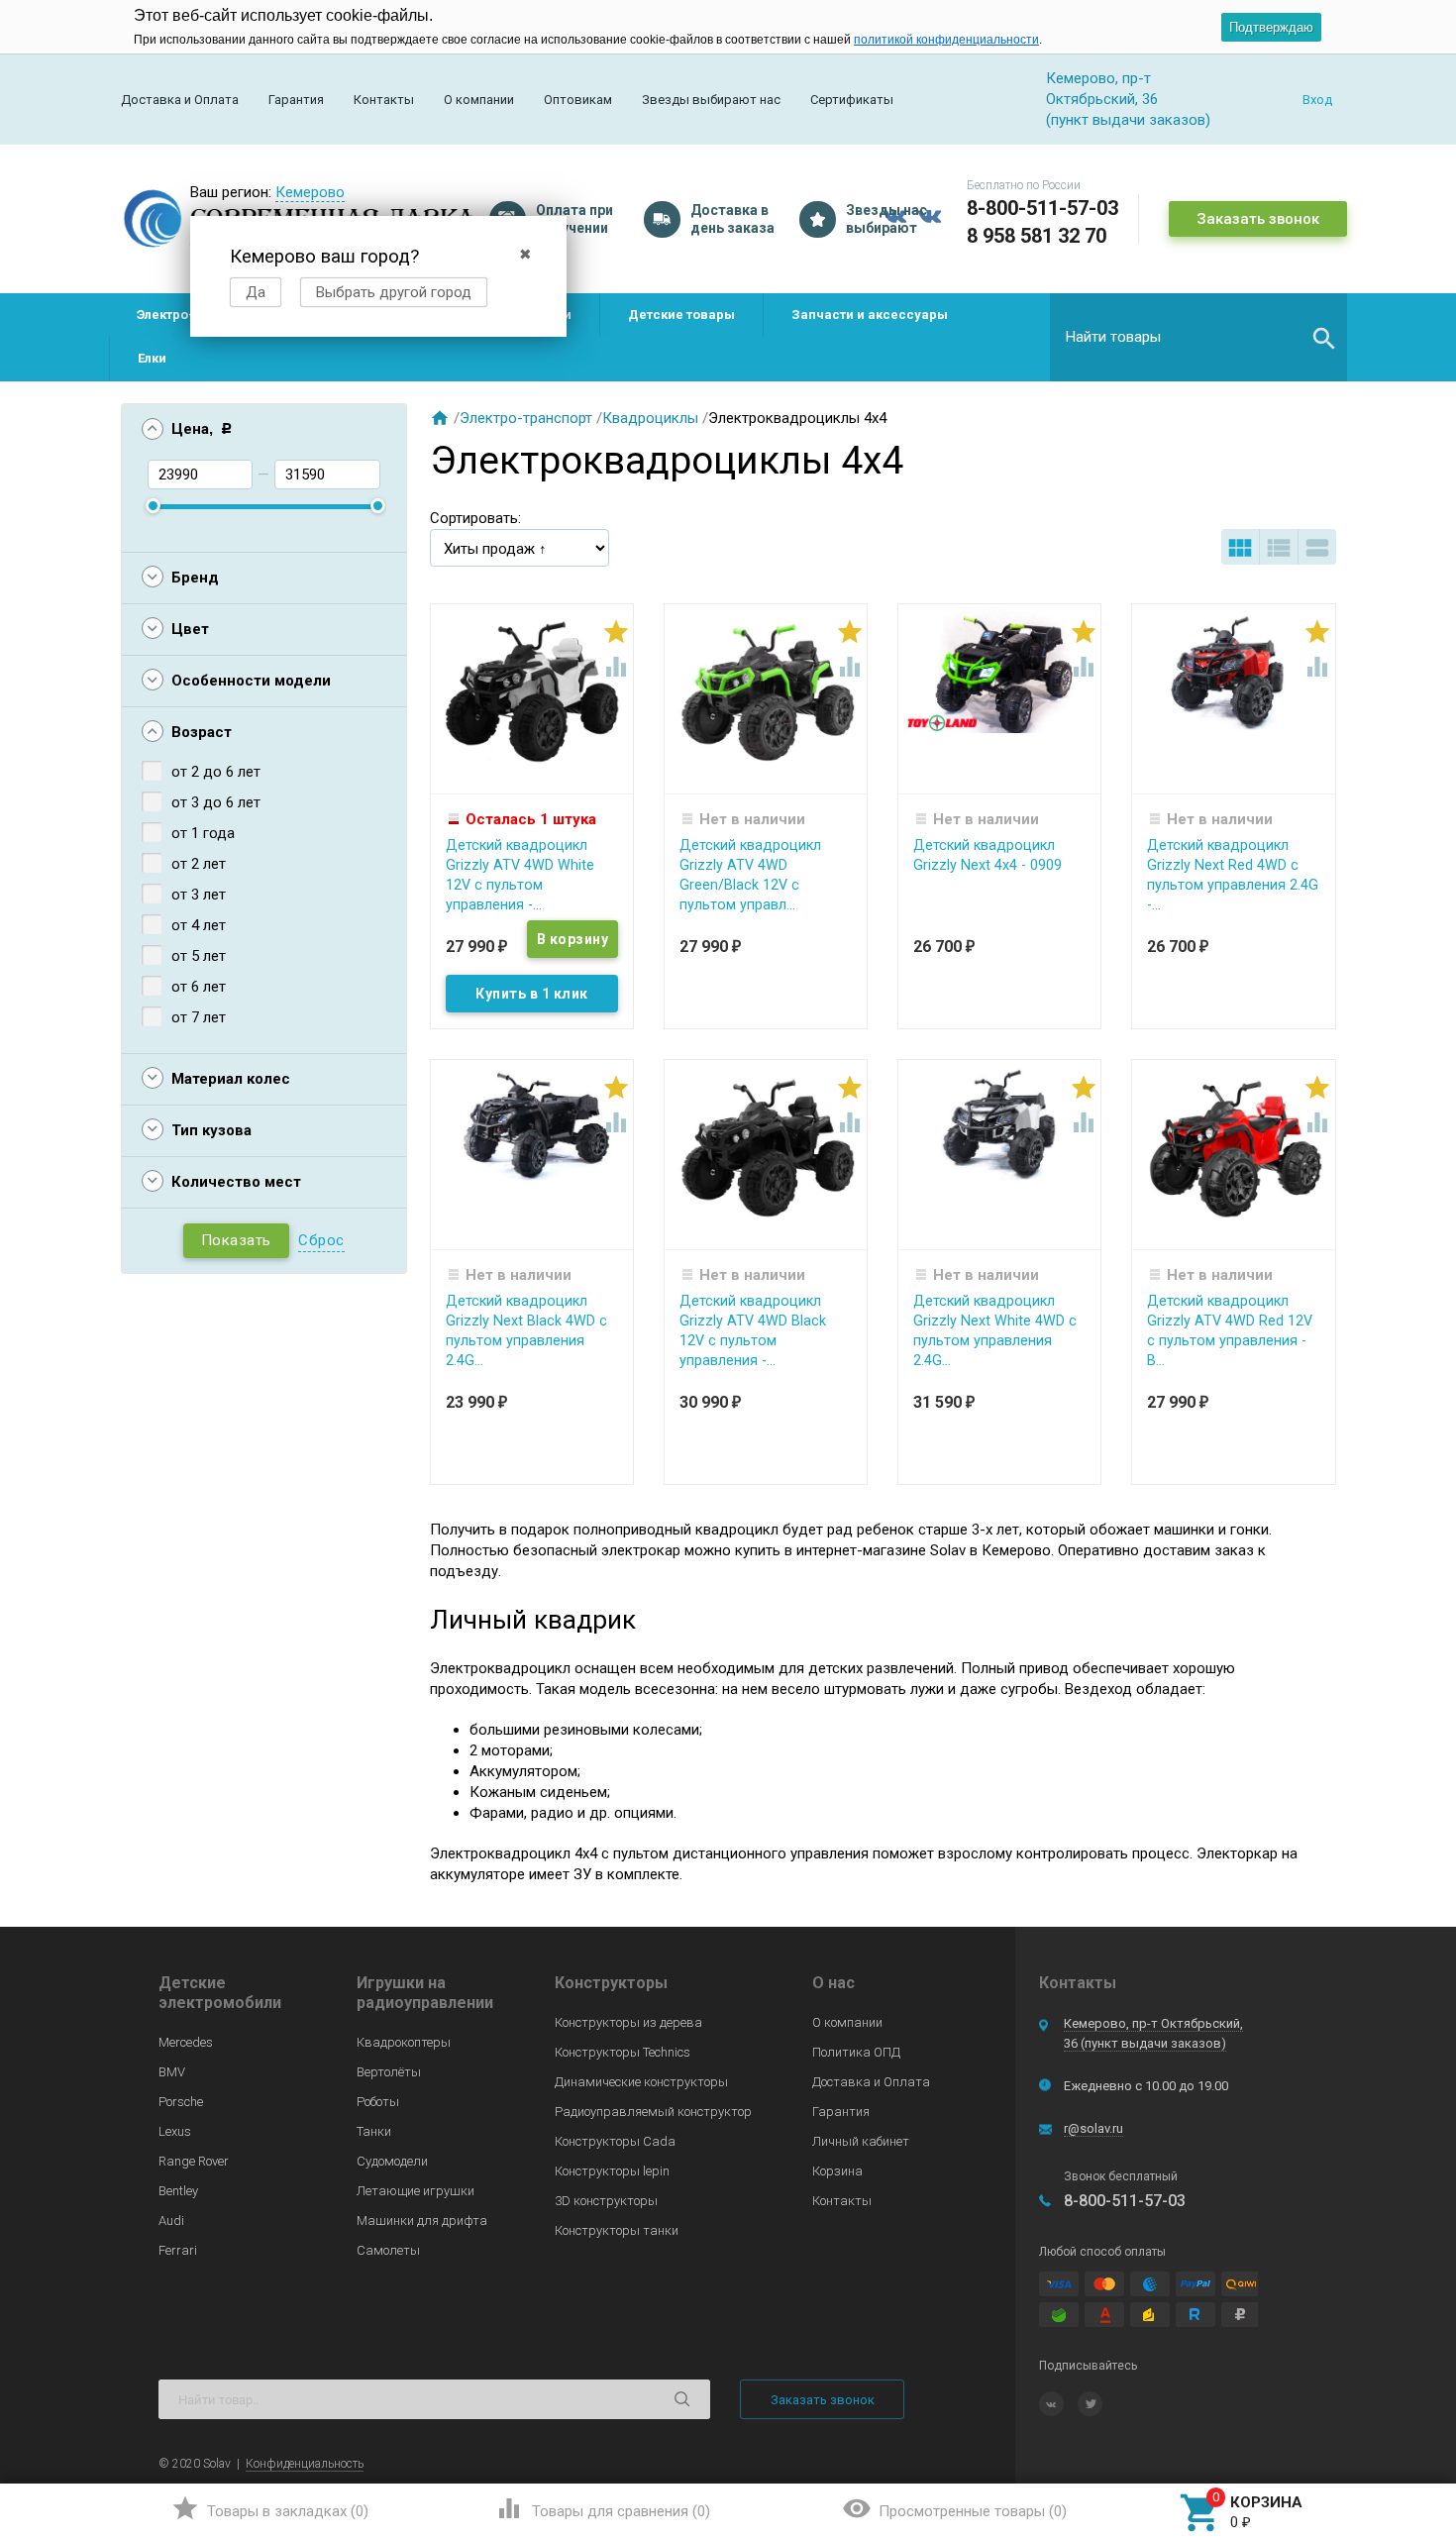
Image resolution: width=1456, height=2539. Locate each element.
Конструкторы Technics (623, 2052)
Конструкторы (611, 1983)
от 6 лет (199, 987)
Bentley (178, 2191)
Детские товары (681, 315)
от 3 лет (199, 895)
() (270, 2508)
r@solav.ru (1093, 2128)
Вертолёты (389, 2072)
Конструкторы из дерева (628, 2022)
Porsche (181, 2102)
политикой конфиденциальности (946, 40)
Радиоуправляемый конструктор (653, 2112)
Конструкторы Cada (615, 2141)
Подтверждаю (1271, 27)
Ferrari (178, 2250)
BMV (172, 2072)
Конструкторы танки (617, 2230)
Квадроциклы (650, 418)
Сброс (321, 1240)
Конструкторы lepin (612, 2171)
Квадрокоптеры (404, 2042)
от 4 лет (199, 925)
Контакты (384, 100)
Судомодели (392, 2161)
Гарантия (296, 100)
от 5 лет (199, 956)
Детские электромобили (220, 1993)
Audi (171, 2221)
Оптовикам (578, 100)
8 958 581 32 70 (1037, 236)
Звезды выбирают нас (711, 100)
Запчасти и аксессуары (870, 315)
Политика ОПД (856, 2052)
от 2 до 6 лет (216, 772)
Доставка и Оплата (180, 100)
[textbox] (1198, 337)
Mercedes (186, 2042)
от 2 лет (199, 864)
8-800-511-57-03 (1042, 208)
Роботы (378, 2102)
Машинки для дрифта (422, 2221)
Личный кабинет (861, 2141)
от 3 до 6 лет (216, 802)
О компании (479, 100)
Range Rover (194, 2161)
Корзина (837, 2171)
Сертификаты (852, 100)
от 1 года (203, 833)
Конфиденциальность (305, 2464)
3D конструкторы (606, 2201)
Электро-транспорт (526, 418)
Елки (152, 358)
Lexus (175, 2131)
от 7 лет (199, 1017)
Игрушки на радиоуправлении (425, 1993)
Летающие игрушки (416, 2191)
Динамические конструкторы (641, 2082)
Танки (374, 2131)
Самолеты (388, 2250)
